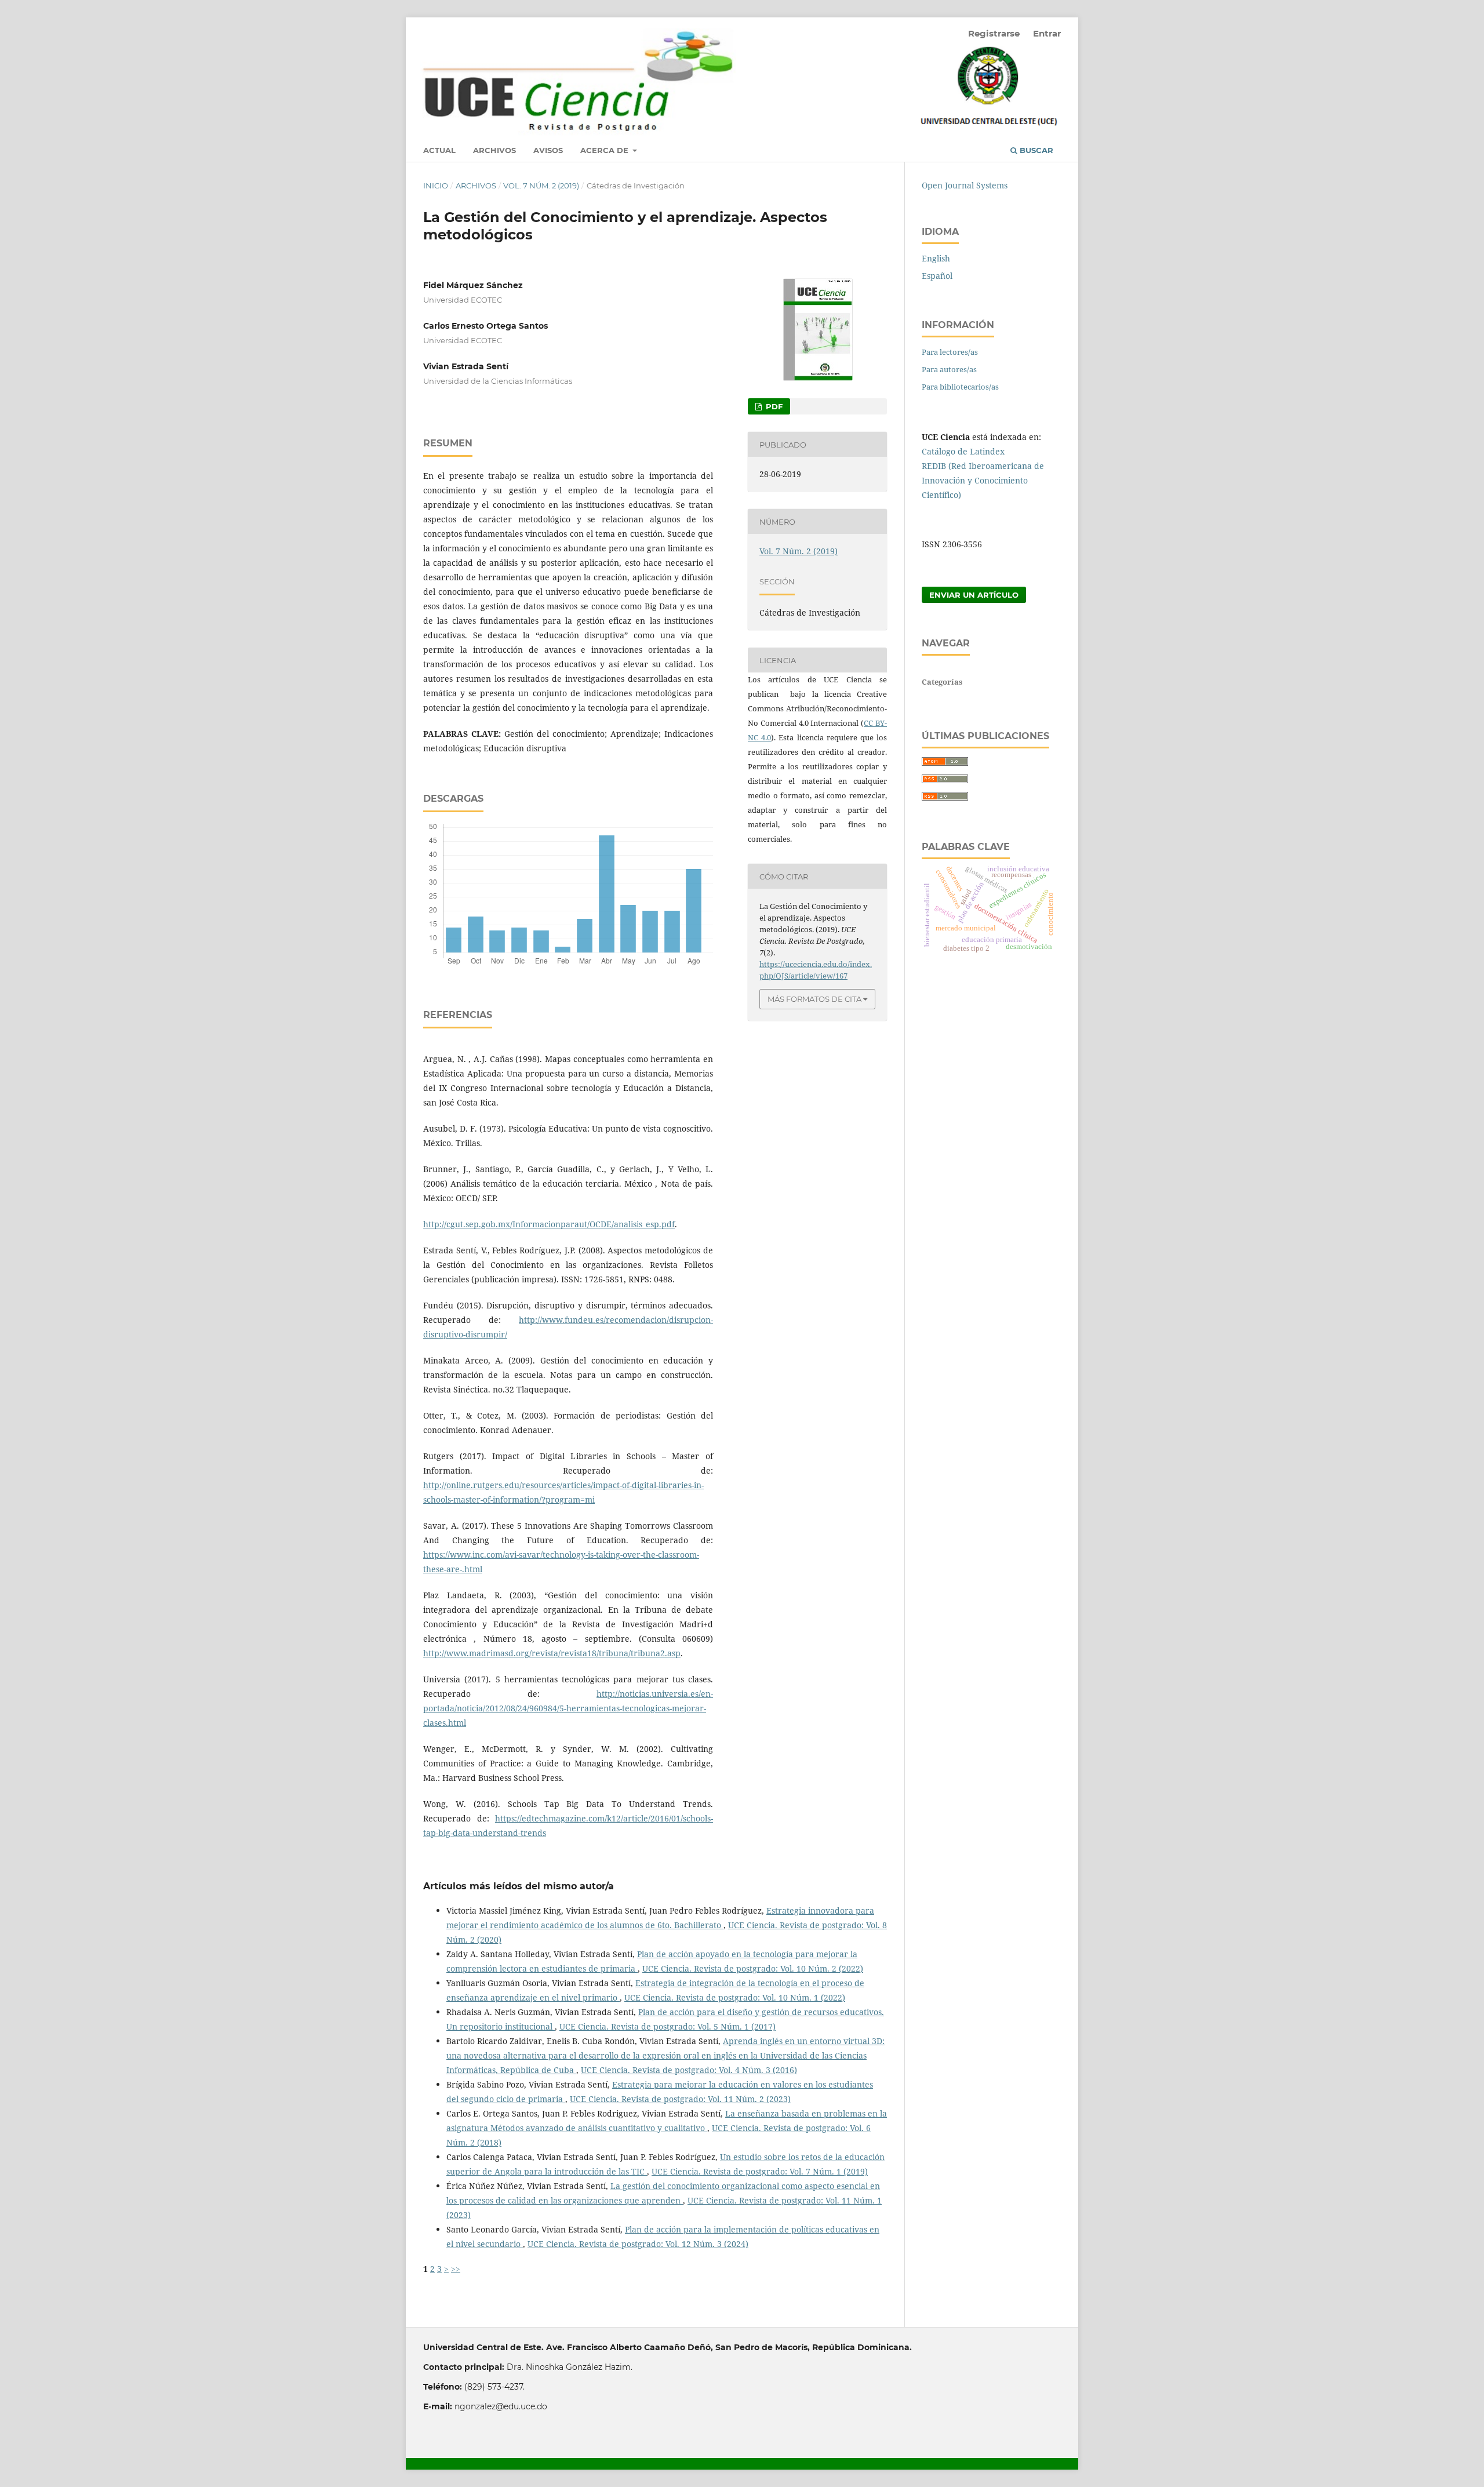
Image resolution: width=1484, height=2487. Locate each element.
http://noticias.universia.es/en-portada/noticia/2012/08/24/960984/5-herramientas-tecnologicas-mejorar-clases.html (568, 1708)
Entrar (1047, 33)
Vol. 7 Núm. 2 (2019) (541, 186)
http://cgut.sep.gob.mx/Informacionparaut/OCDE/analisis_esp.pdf (549, 1224)
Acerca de (605, 150)
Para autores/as (949, 369)
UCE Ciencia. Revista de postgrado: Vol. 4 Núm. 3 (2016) (689, 2070)
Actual (439, 150)
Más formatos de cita (814, 999)
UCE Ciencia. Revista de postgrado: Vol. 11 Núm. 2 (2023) (680, 2099)
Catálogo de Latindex (963, 451)
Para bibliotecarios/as (960, 387)
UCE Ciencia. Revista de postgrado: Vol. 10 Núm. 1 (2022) (735, 1997)
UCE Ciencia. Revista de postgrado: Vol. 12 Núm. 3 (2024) (638, 2244)
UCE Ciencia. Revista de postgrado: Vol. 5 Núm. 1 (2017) (668, 2026)
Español (937, 276)
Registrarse (994, 33)
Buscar (1035, 150)
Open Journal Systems (965, 185)
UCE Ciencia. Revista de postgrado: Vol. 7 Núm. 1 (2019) (760, 2171)
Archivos (494, 150)
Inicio (436, 186)
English (936, 258)
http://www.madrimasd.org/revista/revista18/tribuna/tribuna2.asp (552, 1653)
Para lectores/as (950, 352)
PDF (773, 406)
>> (456, 2269)
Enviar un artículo (974, 595)
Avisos (548, 150)
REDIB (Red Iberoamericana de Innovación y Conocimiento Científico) (983, 480)
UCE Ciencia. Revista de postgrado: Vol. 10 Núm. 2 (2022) (753, 1968)
